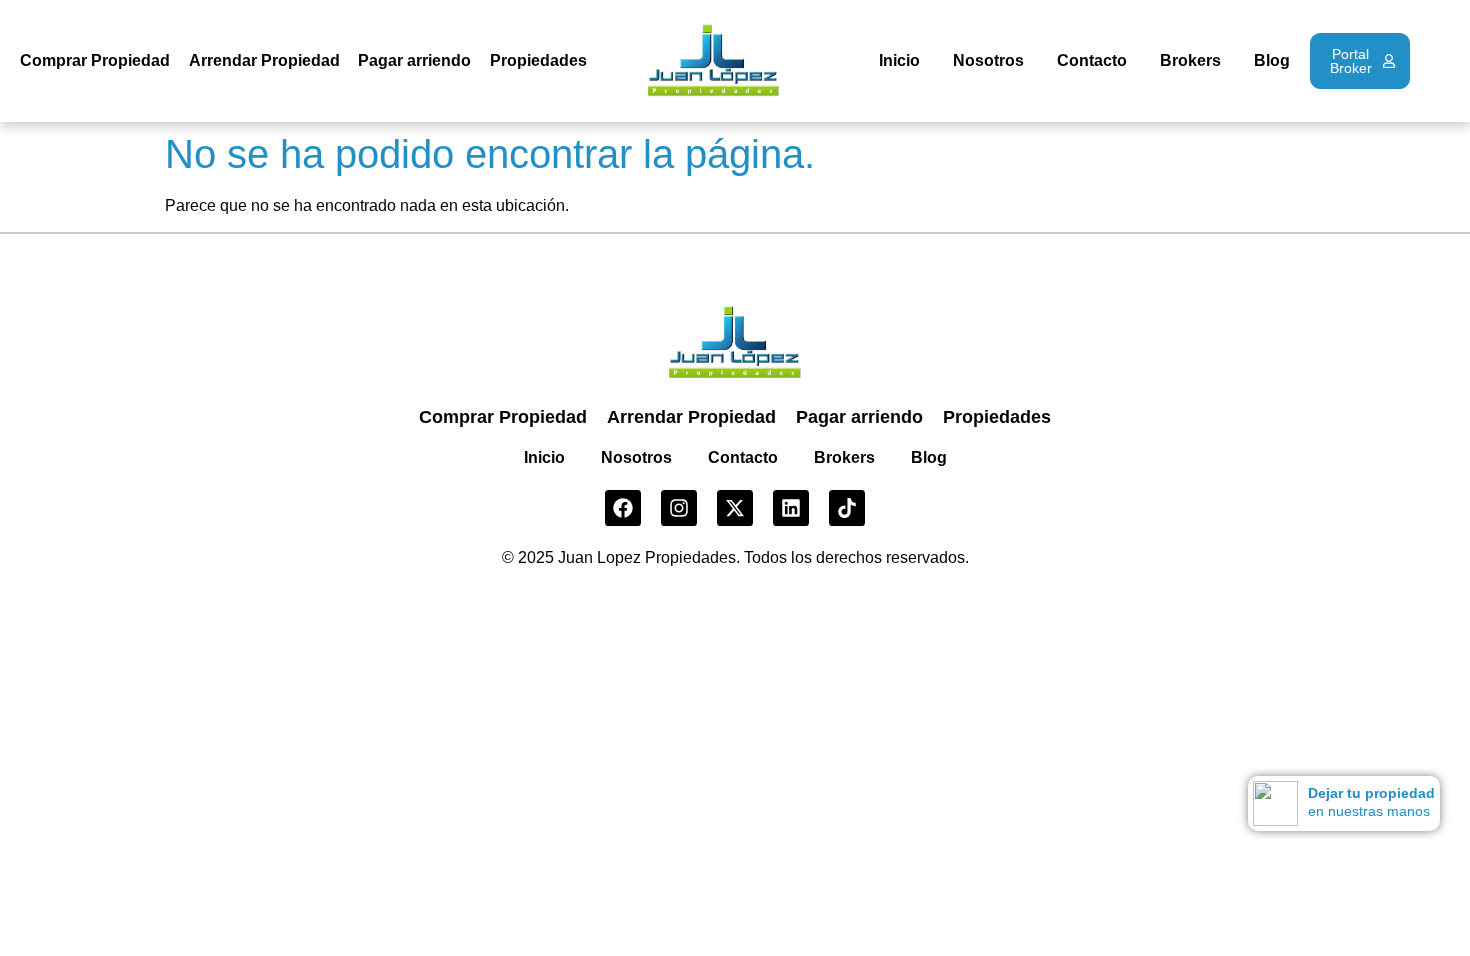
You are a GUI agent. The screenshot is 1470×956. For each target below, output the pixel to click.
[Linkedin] (791, 508)
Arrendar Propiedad (264, 60)
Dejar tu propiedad (1371, 793)
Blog (1272, 60)
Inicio (899, 60)
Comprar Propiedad (95, 60)
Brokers (1190, 60)
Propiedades (538, 60)
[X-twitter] (735, 508)
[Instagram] (679, 508)
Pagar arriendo (414, 60)
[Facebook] (623, 508)
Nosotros (988, 60)
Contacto (1092, 60)
